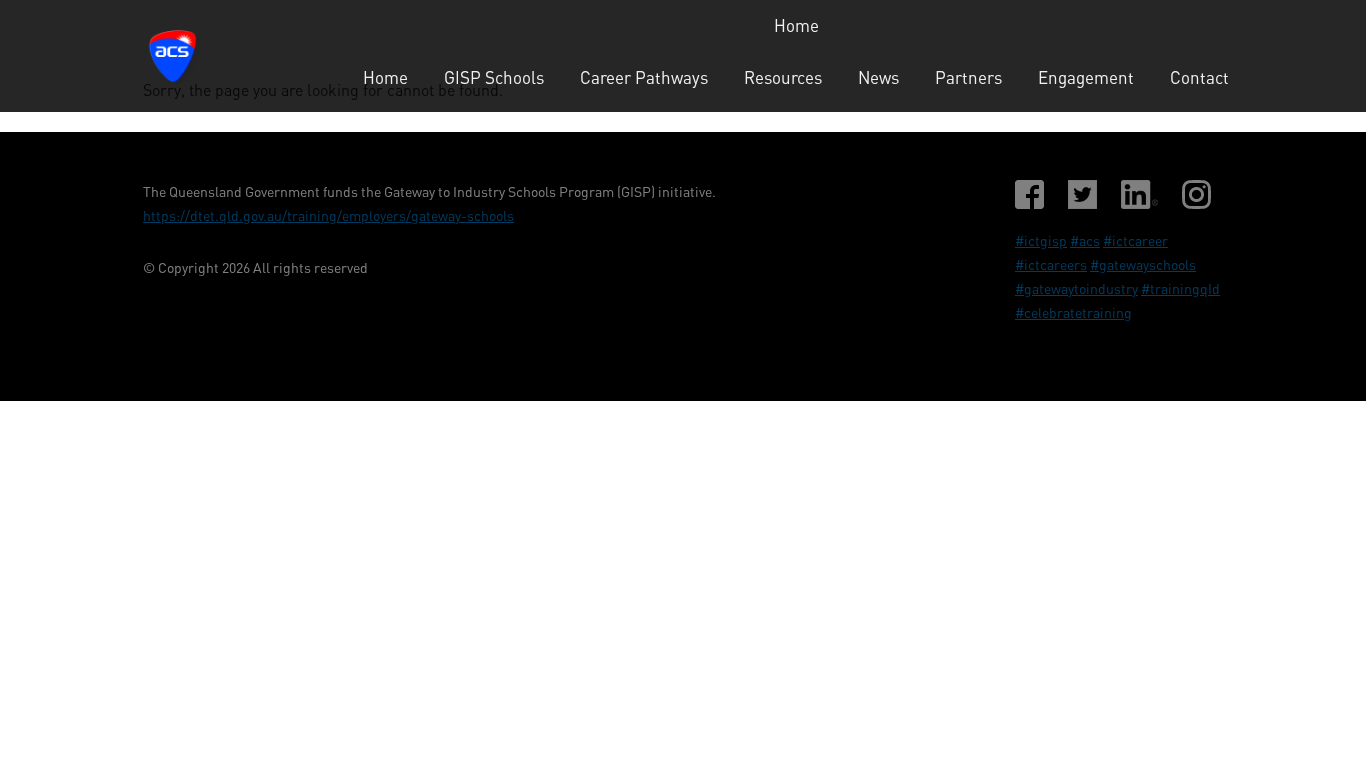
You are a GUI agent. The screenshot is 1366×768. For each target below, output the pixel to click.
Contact (1199, 77)
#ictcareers (1051, 264)
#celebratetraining (1073, 312)
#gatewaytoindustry (1076, 288)
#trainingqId (1180, 288)
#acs (1085, 240)
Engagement (1086, 77)
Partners (968, 77)
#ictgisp (1041, 240)
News (878, 77)
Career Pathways (644, 77)
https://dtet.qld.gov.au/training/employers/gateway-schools (328, 215)
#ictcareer (1135, 240)
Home (796, 25)
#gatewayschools (1143, 264)
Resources (783, 77)
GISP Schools (494, 77)
